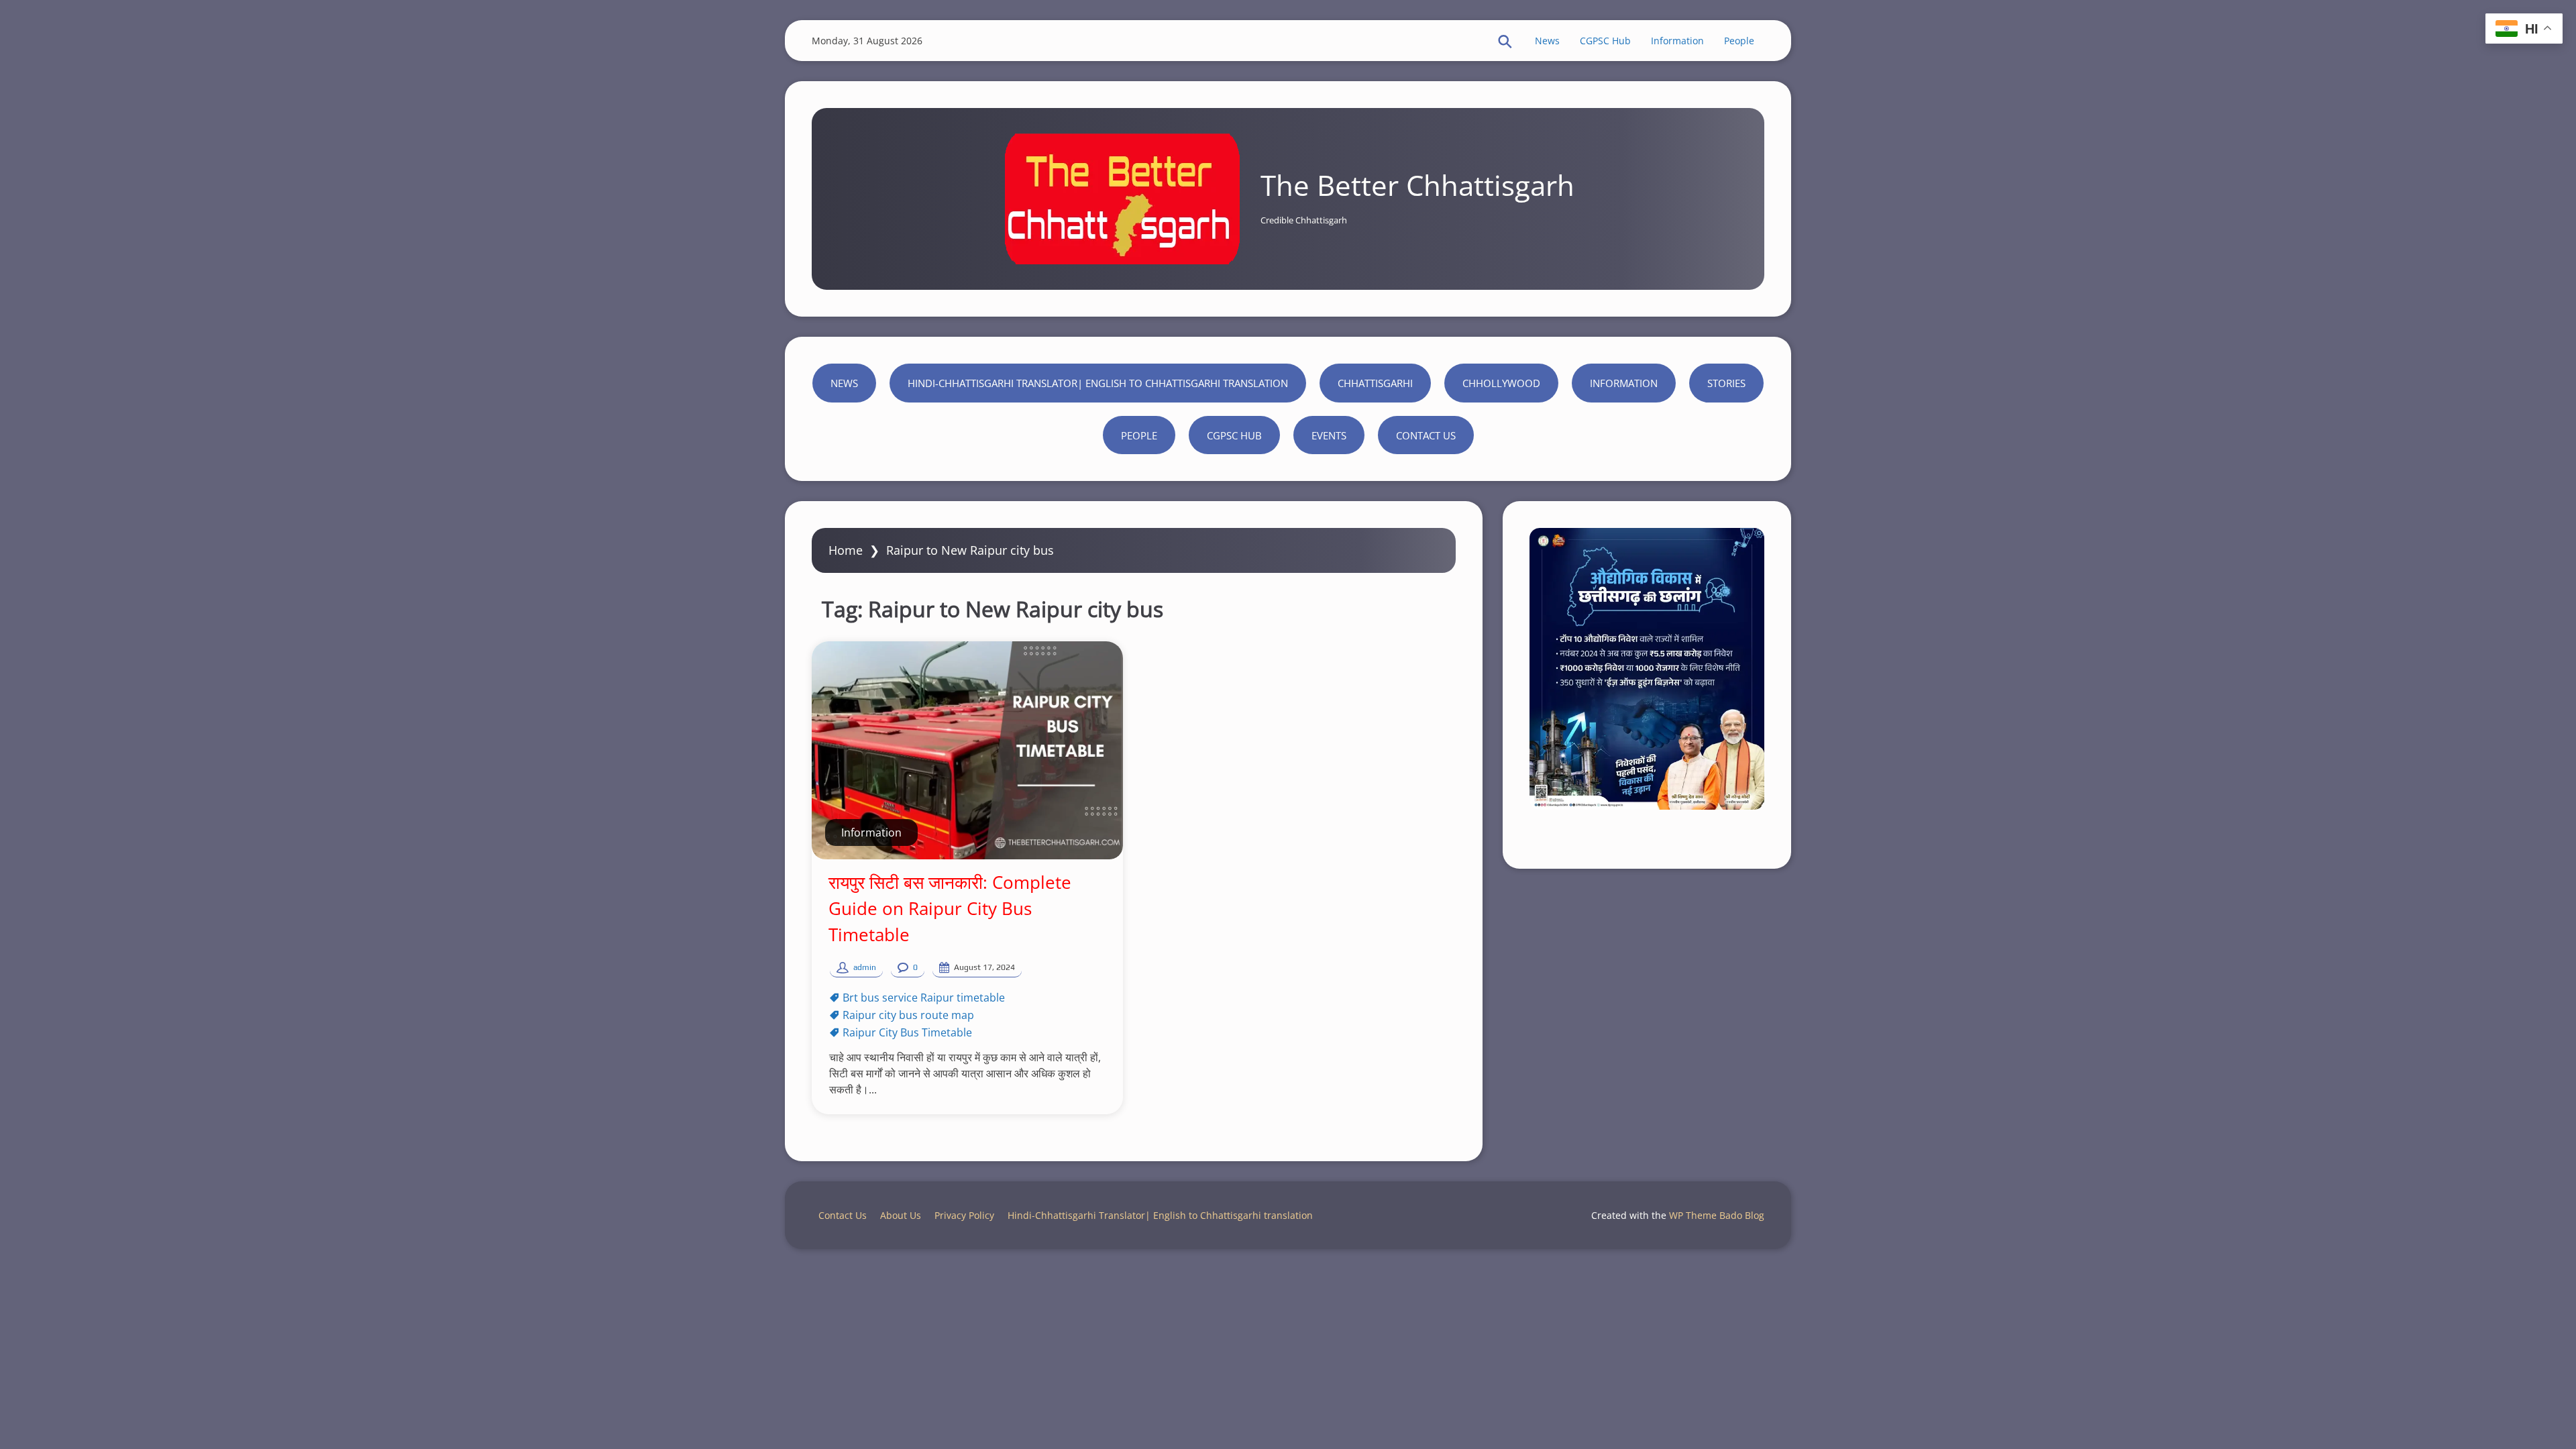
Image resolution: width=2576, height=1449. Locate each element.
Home (846, 550)
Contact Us (1426, 435)
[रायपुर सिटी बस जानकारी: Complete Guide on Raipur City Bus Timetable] (967, 750)
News (1547, 41)
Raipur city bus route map (908, 1015)
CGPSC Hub (1605, 41)
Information (1677, 41)
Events (1329, 435)
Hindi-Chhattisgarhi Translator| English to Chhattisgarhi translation (1098, 383)
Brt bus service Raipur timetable (924, 998)
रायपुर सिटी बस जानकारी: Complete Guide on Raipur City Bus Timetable (950, 908)
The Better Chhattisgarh (1417, 185)
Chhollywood (1501, 383)
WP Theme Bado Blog (1717, 1215)
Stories (1726, 383)
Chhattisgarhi (1375, 383)
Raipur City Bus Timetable (907, 1032)
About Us (901, 1215)
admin (865, 967)
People (1739, 41)
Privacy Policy (964, 1215)
